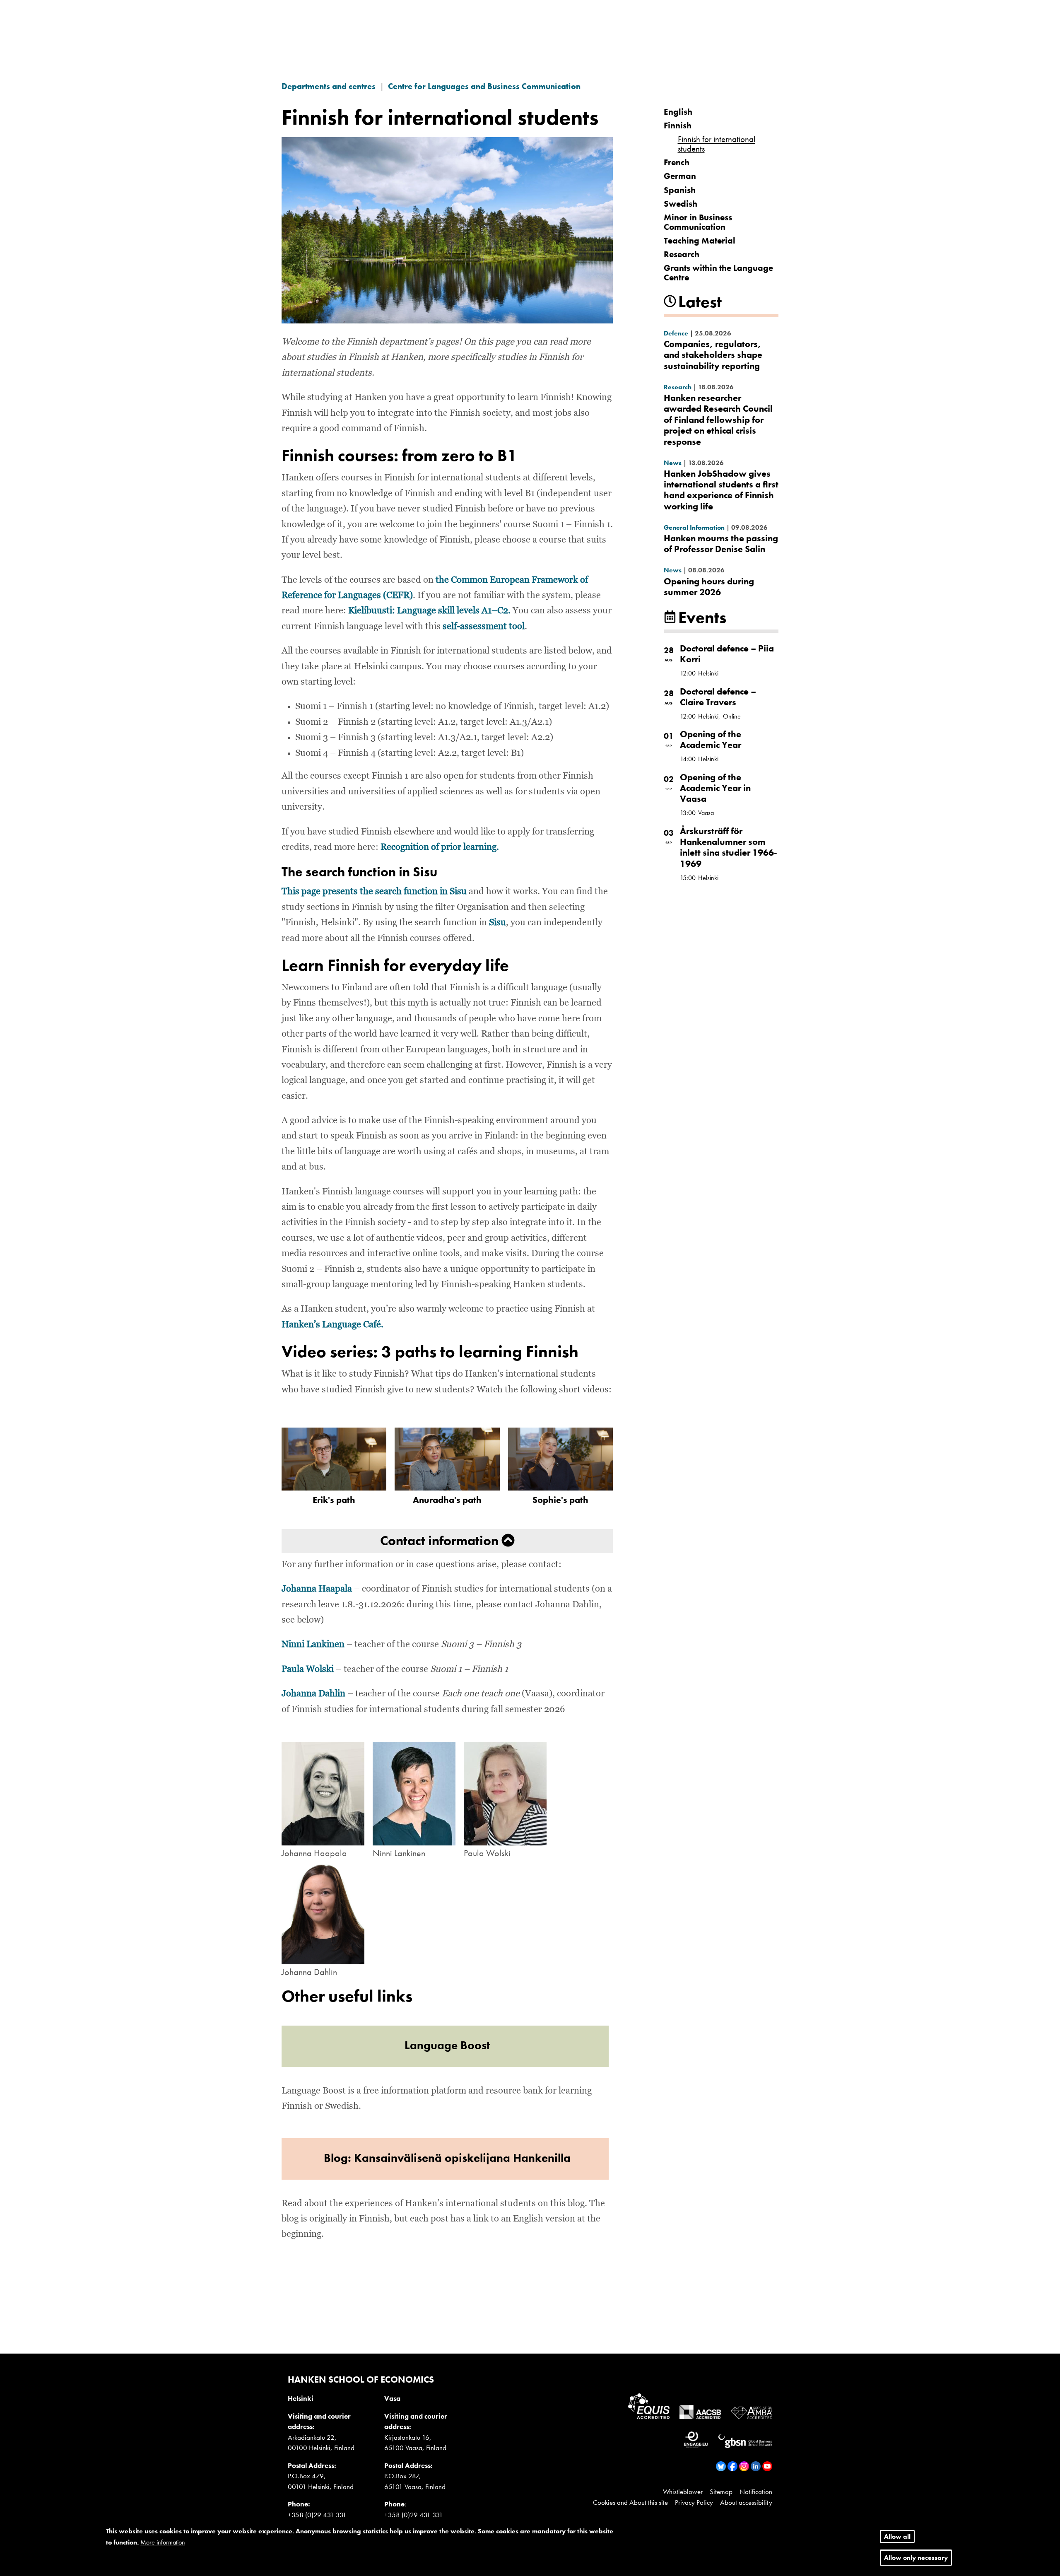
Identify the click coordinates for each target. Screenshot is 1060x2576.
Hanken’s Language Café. (332, 1325)
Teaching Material (700, 240)
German (680, 176)
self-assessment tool (484, 627)
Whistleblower (683, 2492)
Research (682, 254)
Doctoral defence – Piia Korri (727, 654)
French (677, 162)
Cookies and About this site (630, 2502)
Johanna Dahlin (313, 1694)
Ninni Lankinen (313, 1645)
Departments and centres (329, 86)
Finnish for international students (717, 144)
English (678, 112)
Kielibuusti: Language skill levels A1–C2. (429, 611)
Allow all (897, 2536)
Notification (756, 2492)
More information (163, 2543)
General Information (694, 527)
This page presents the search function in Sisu (374, 892)
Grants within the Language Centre (718, 273)
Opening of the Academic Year (711, 739)
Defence (676, 333)
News (673, 463)
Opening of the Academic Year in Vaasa (715, 788)
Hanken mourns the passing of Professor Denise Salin (721, 544)
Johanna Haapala (317, 1589)
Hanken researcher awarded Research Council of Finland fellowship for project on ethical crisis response (718, 420)
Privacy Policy (694, 2502)
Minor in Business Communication (698, 222)
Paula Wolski (308, 1669)
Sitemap (721, 2492)
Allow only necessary (916, 2558)
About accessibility (746, 2502)
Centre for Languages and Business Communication (484, 86)
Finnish (678, 125)
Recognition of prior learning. (440, 847)
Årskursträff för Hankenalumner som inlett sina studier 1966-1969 (729, 847)
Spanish (680, 190)
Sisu (497, 923)
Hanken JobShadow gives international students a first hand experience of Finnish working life (721, 490)
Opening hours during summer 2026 (709, 587)
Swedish (681, 204)
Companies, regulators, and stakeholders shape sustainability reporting (713, 355)
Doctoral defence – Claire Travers (718, 697)
